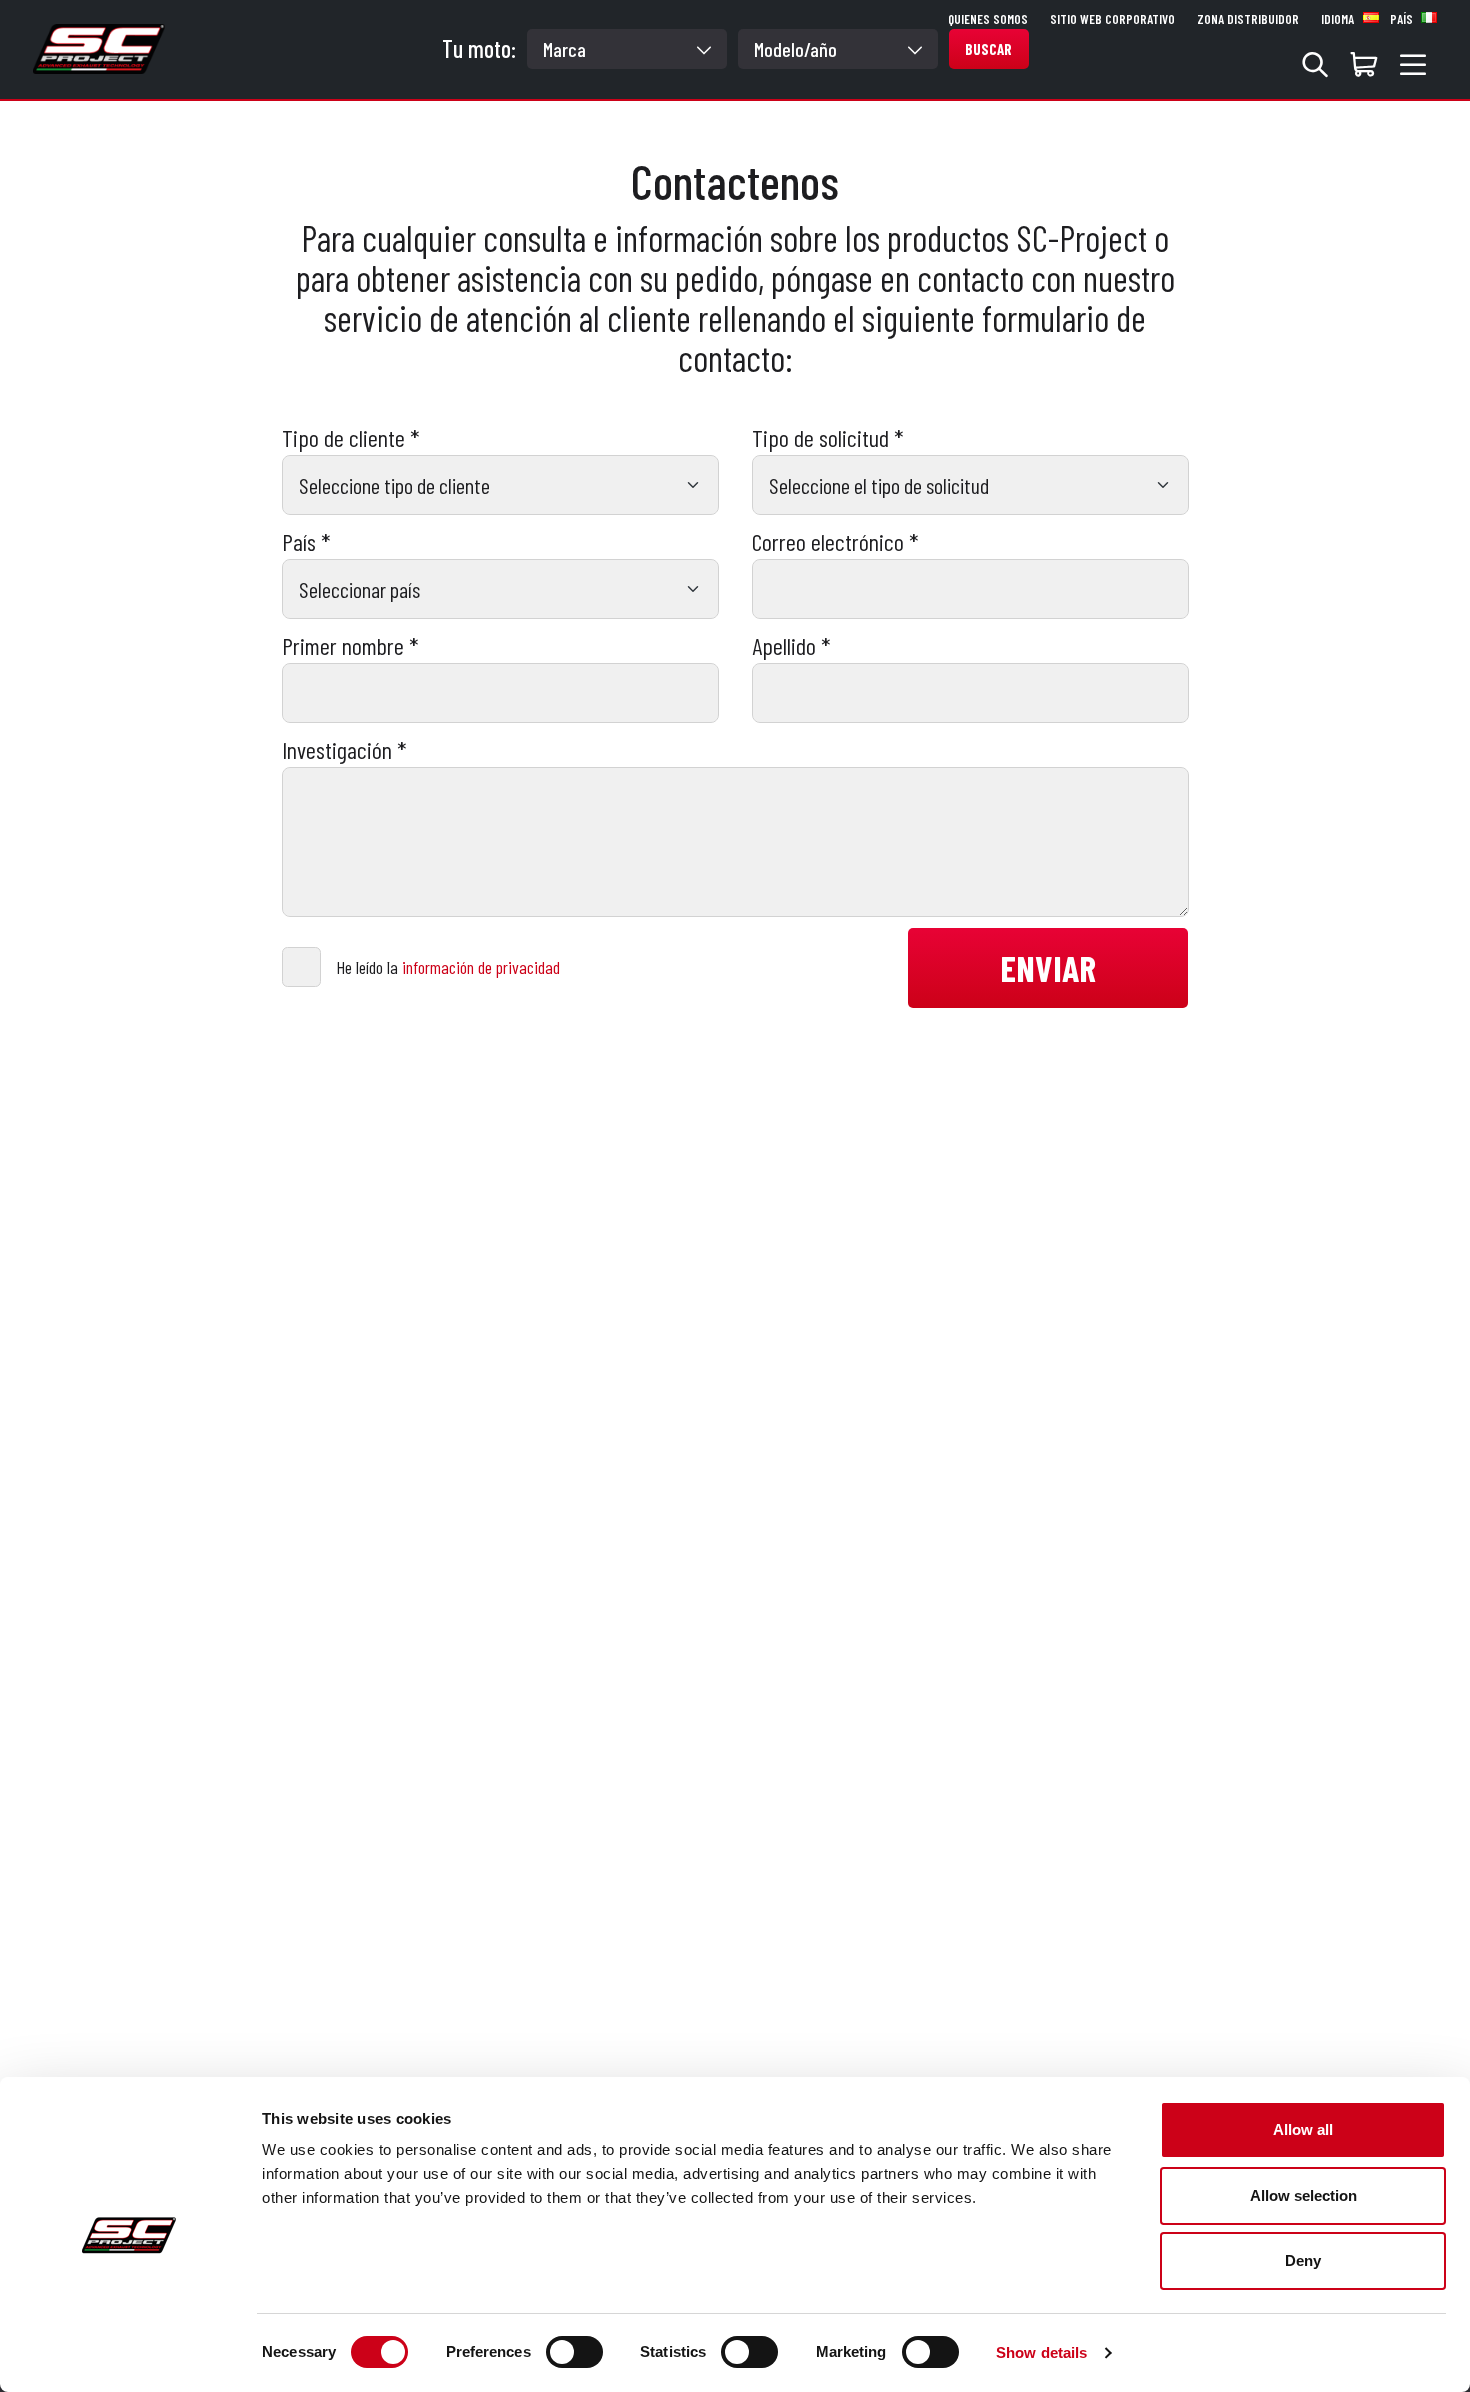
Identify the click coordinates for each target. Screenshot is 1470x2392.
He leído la (448, 967)
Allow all (1303, 2129)
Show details (1041, 2352)
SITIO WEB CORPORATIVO (1112, 19)
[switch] (574, 2352)
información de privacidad (481, 967)
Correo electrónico (835, 542)
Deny (1303, 2260)
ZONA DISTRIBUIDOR (1248, 19)
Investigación (344, 750)
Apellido (791, 646)
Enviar (1048, 967)
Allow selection (1303, 2195)
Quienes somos (988, 19)
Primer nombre (350, 646)
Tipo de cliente (350, 438)
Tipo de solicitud (827, 438)
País (306, 542)
